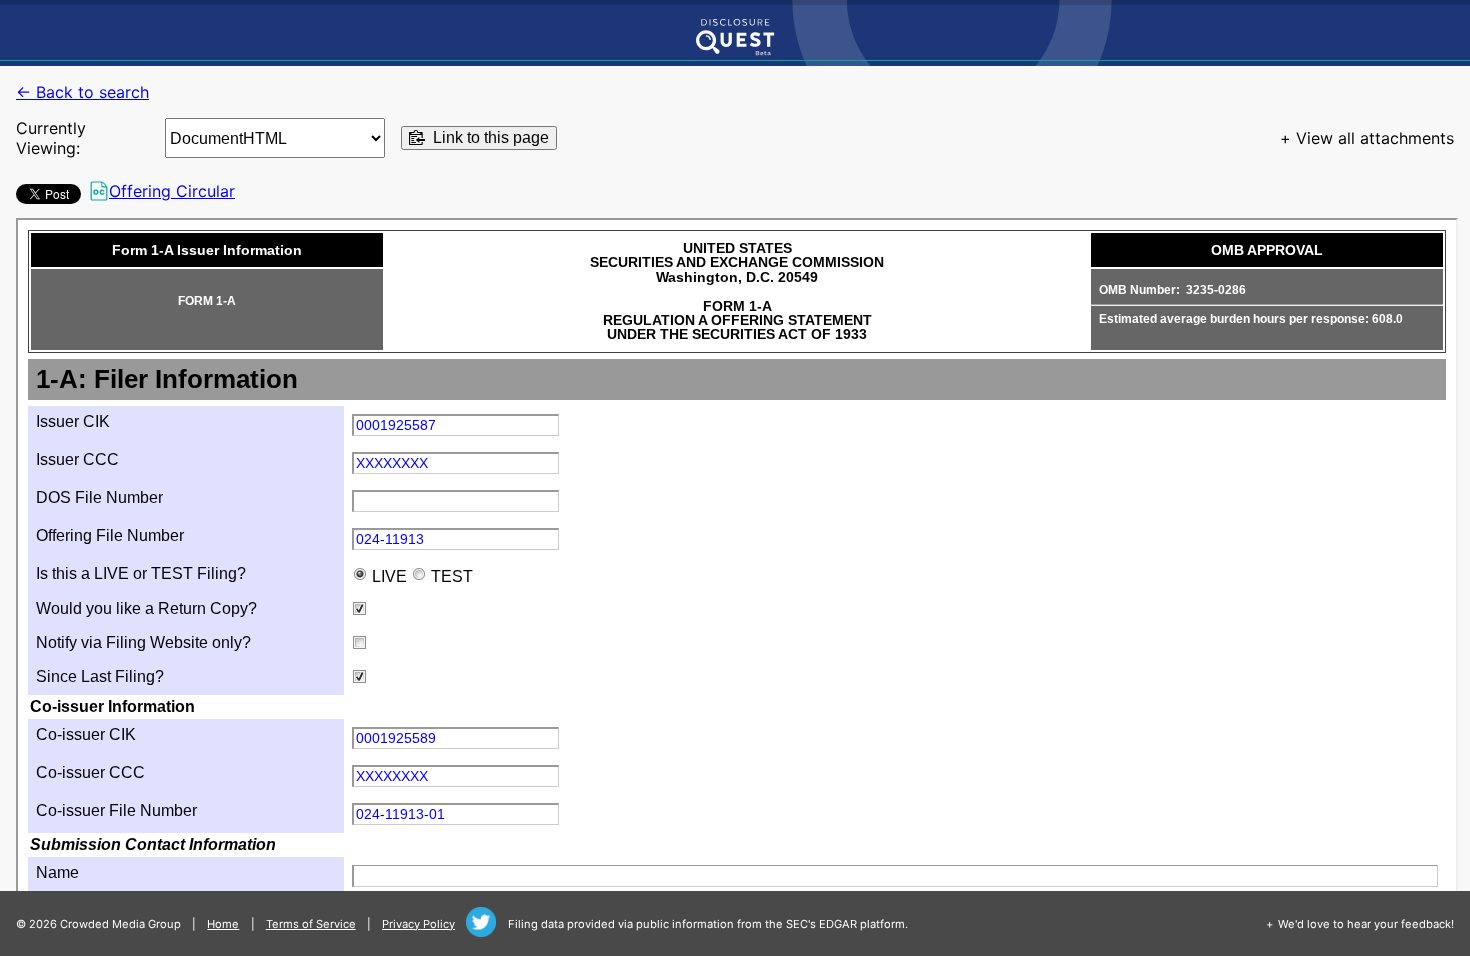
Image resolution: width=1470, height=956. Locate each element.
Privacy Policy (418, 924)
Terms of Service (311, 924)
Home (223, 924)
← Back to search (82, 92)
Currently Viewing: (51, 138)
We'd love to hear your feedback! (1366, 924)
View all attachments (1375, 138)
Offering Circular (172, 191)
